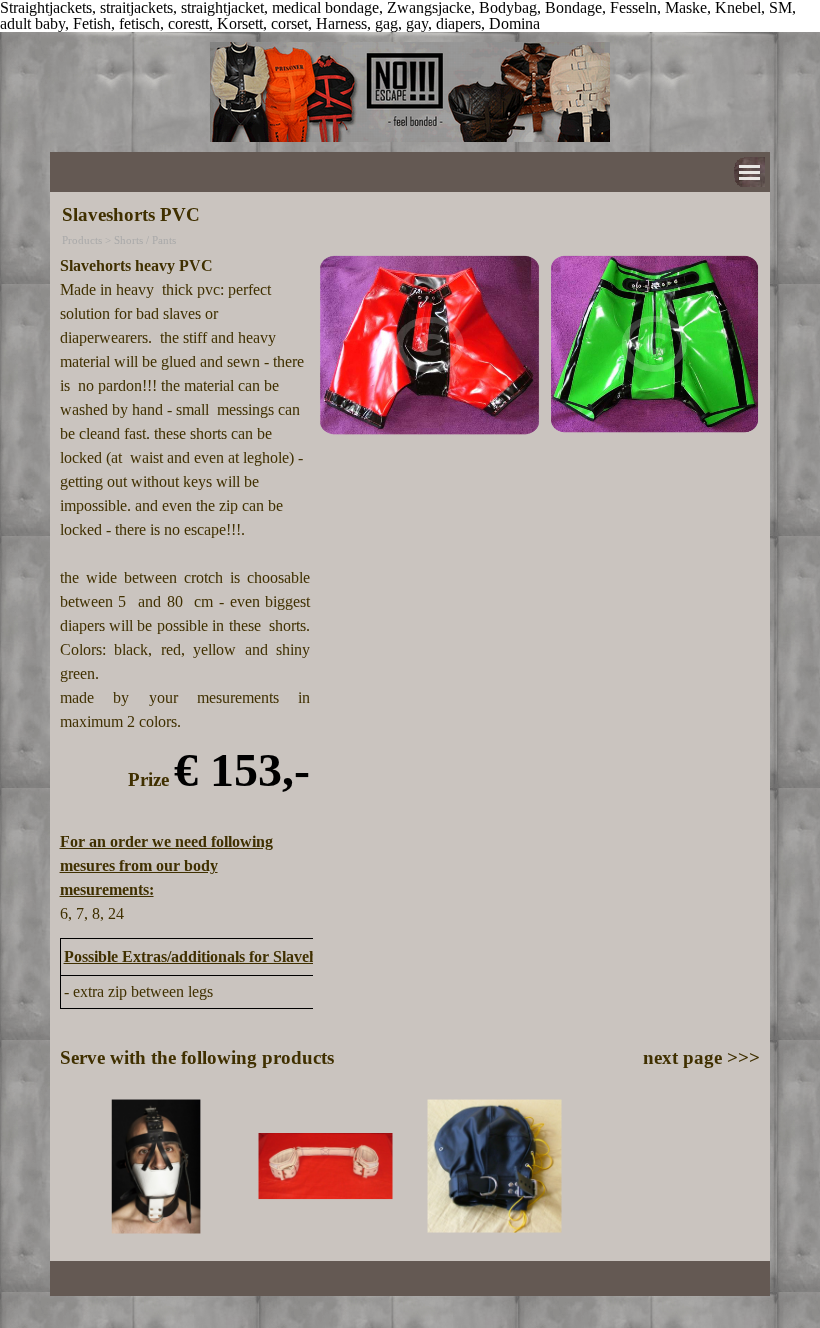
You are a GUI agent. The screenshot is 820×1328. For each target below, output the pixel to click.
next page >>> (701, 1057)
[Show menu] (749, 172)
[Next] (751, 1166)
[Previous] (69, 1166)
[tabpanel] (185, 590)
